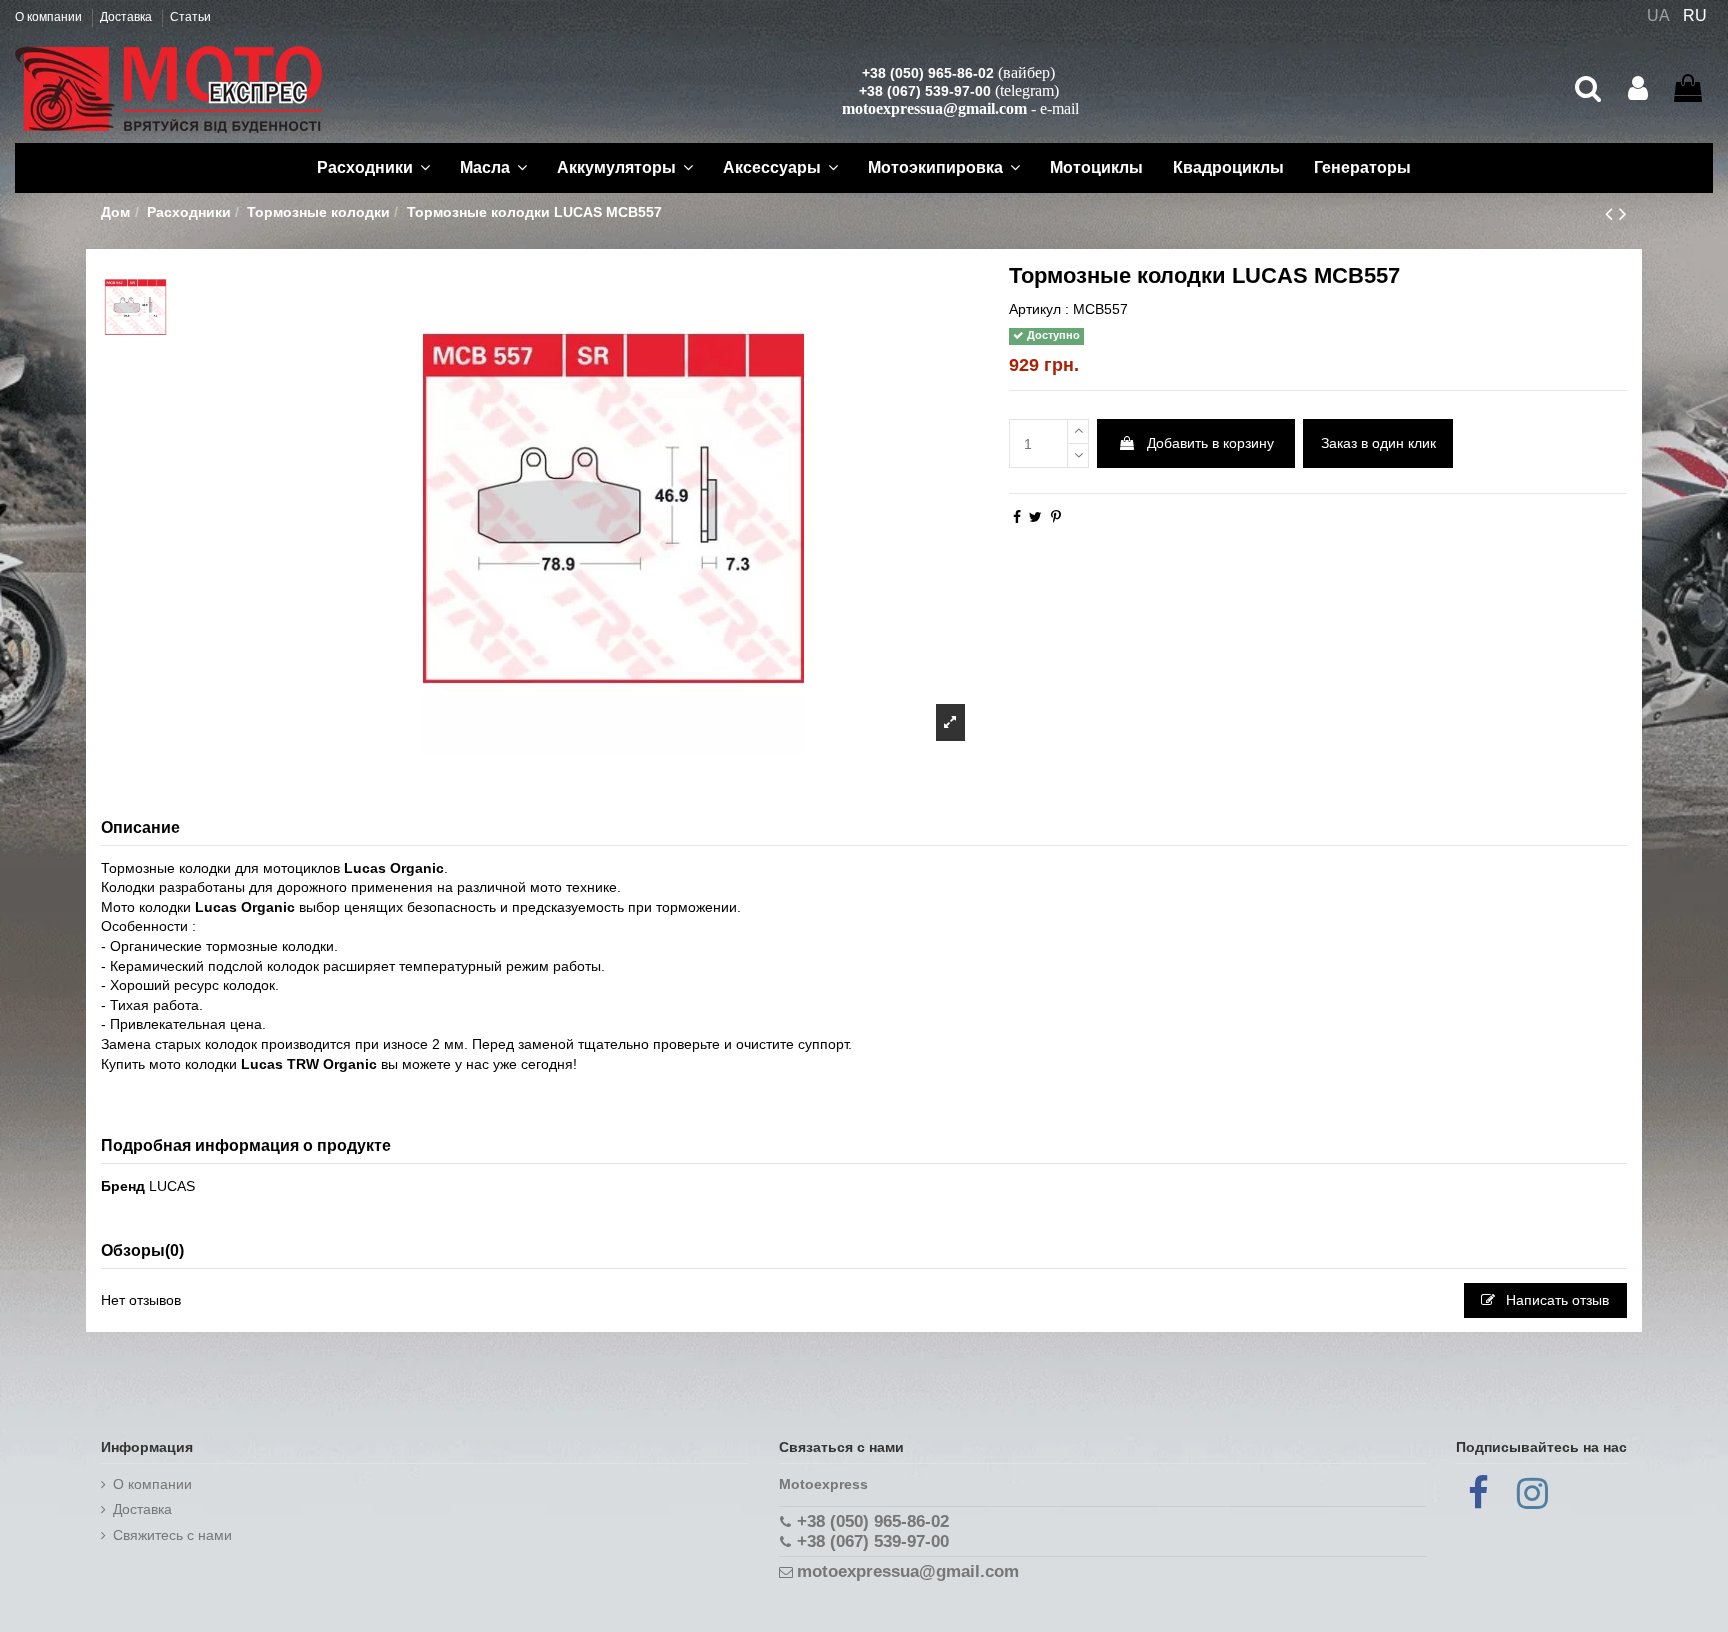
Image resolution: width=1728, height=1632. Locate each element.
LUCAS (172, 1186)
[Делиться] (1017, 517)
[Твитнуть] (1035, 517)
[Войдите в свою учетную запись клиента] (1638, 89)
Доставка (127, 17)
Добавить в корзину (1210, 443)
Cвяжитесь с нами (172, 1535)
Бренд (123, 1186)
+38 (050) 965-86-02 (928, 73)
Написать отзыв (1555, 1300)
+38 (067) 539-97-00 (925, 91)
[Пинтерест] (1056, 517)
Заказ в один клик (1378, 443)
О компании (50, 17)
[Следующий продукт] (1623, 213)
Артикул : (1039, 309)
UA (1658, 15)
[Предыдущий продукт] (1612, 213)
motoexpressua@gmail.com (934, 108)
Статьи (190, 17)
